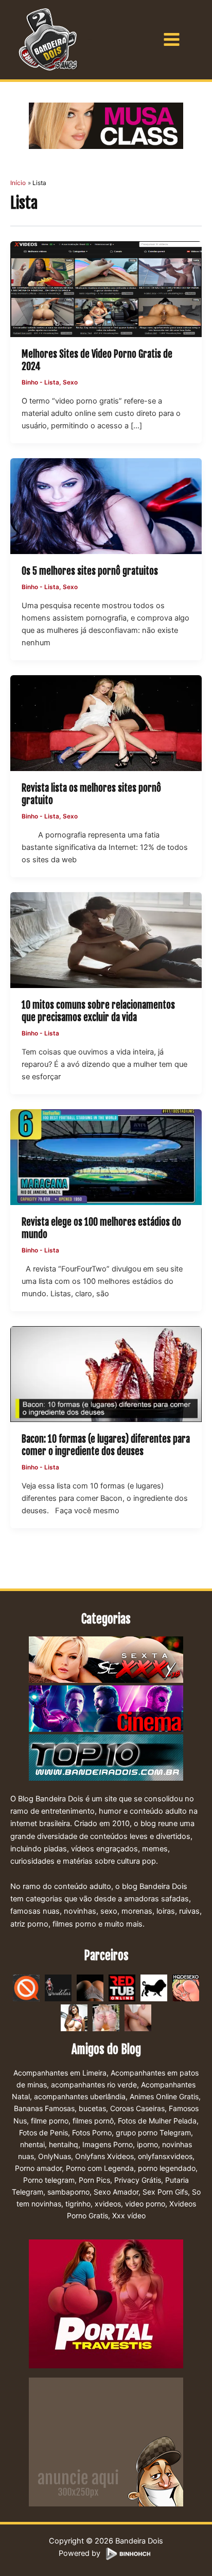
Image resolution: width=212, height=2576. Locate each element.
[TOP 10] (106, 1759)
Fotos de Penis (43, 2132)
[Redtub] (122, 1987)
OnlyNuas (55, 2156)
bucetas (92, 2108)
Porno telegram (49, 2180)
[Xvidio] (138, 2017)
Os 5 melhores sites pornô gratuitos (90, 571)
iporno (147, 2144)
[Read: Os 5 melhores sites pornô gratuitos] (106, 506)
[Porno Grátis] (106, 2017)
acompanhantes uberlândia (80, 2096)
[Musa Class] (106, 126)
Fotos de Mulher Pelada (157, 2121)
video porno (145, 2204)
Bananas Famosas (44, 2108)
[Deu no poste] (154, 1987)
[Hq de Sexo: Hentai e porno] (186, 1987)
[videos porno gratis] (90, 1987)
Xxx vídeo (129, 2215)
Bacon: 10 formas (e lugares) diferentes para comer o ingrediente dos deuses (106, 1445)
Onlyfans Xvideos (104, 2156)
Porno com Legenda (100, 2168)
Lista (52, 382)
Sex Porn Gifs (165, 2192)
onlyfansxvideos (165, 2156)
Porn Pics (94, 2180)
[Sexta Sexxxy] (106, 1661)
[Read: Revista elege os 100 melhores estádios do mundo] (106, 1157)
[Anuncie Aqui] (106, 2441)
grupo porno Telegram (153, 2132)
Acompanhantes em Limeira (60, 2073)
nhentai (32, 2144)
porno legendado (167, 2168)
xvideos (108, 2204)
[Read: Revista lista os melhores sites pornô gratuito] (106, 723)
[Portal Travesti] (106, 2303)
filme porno (50, 2121)
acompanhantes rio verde (94, 2085)
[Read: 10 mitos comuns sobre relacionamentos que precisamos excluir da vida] (106, 940)
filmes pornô (93, 2121)
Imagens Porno (108, 2144)
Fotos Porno (92, 2132)
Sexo (70, 382)
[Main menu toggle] (172, 39)
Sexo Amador (116, 2192)
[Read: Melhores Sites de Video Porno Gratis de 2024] (106, 289)
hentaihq (64, 2144)
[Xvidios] (74, 2017)
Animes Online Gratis (164, 2096)
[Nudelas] (58, 1987)
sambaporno (68, 2192)
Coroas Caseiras (137, 2108)
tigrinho (78, 2204)
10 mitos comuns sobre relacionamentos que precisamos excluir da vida (98, 1011)
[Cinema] (106, 1710)
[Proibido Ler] (26, 1987)
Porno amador (38, 2168)
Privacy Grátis (138, 2180)
